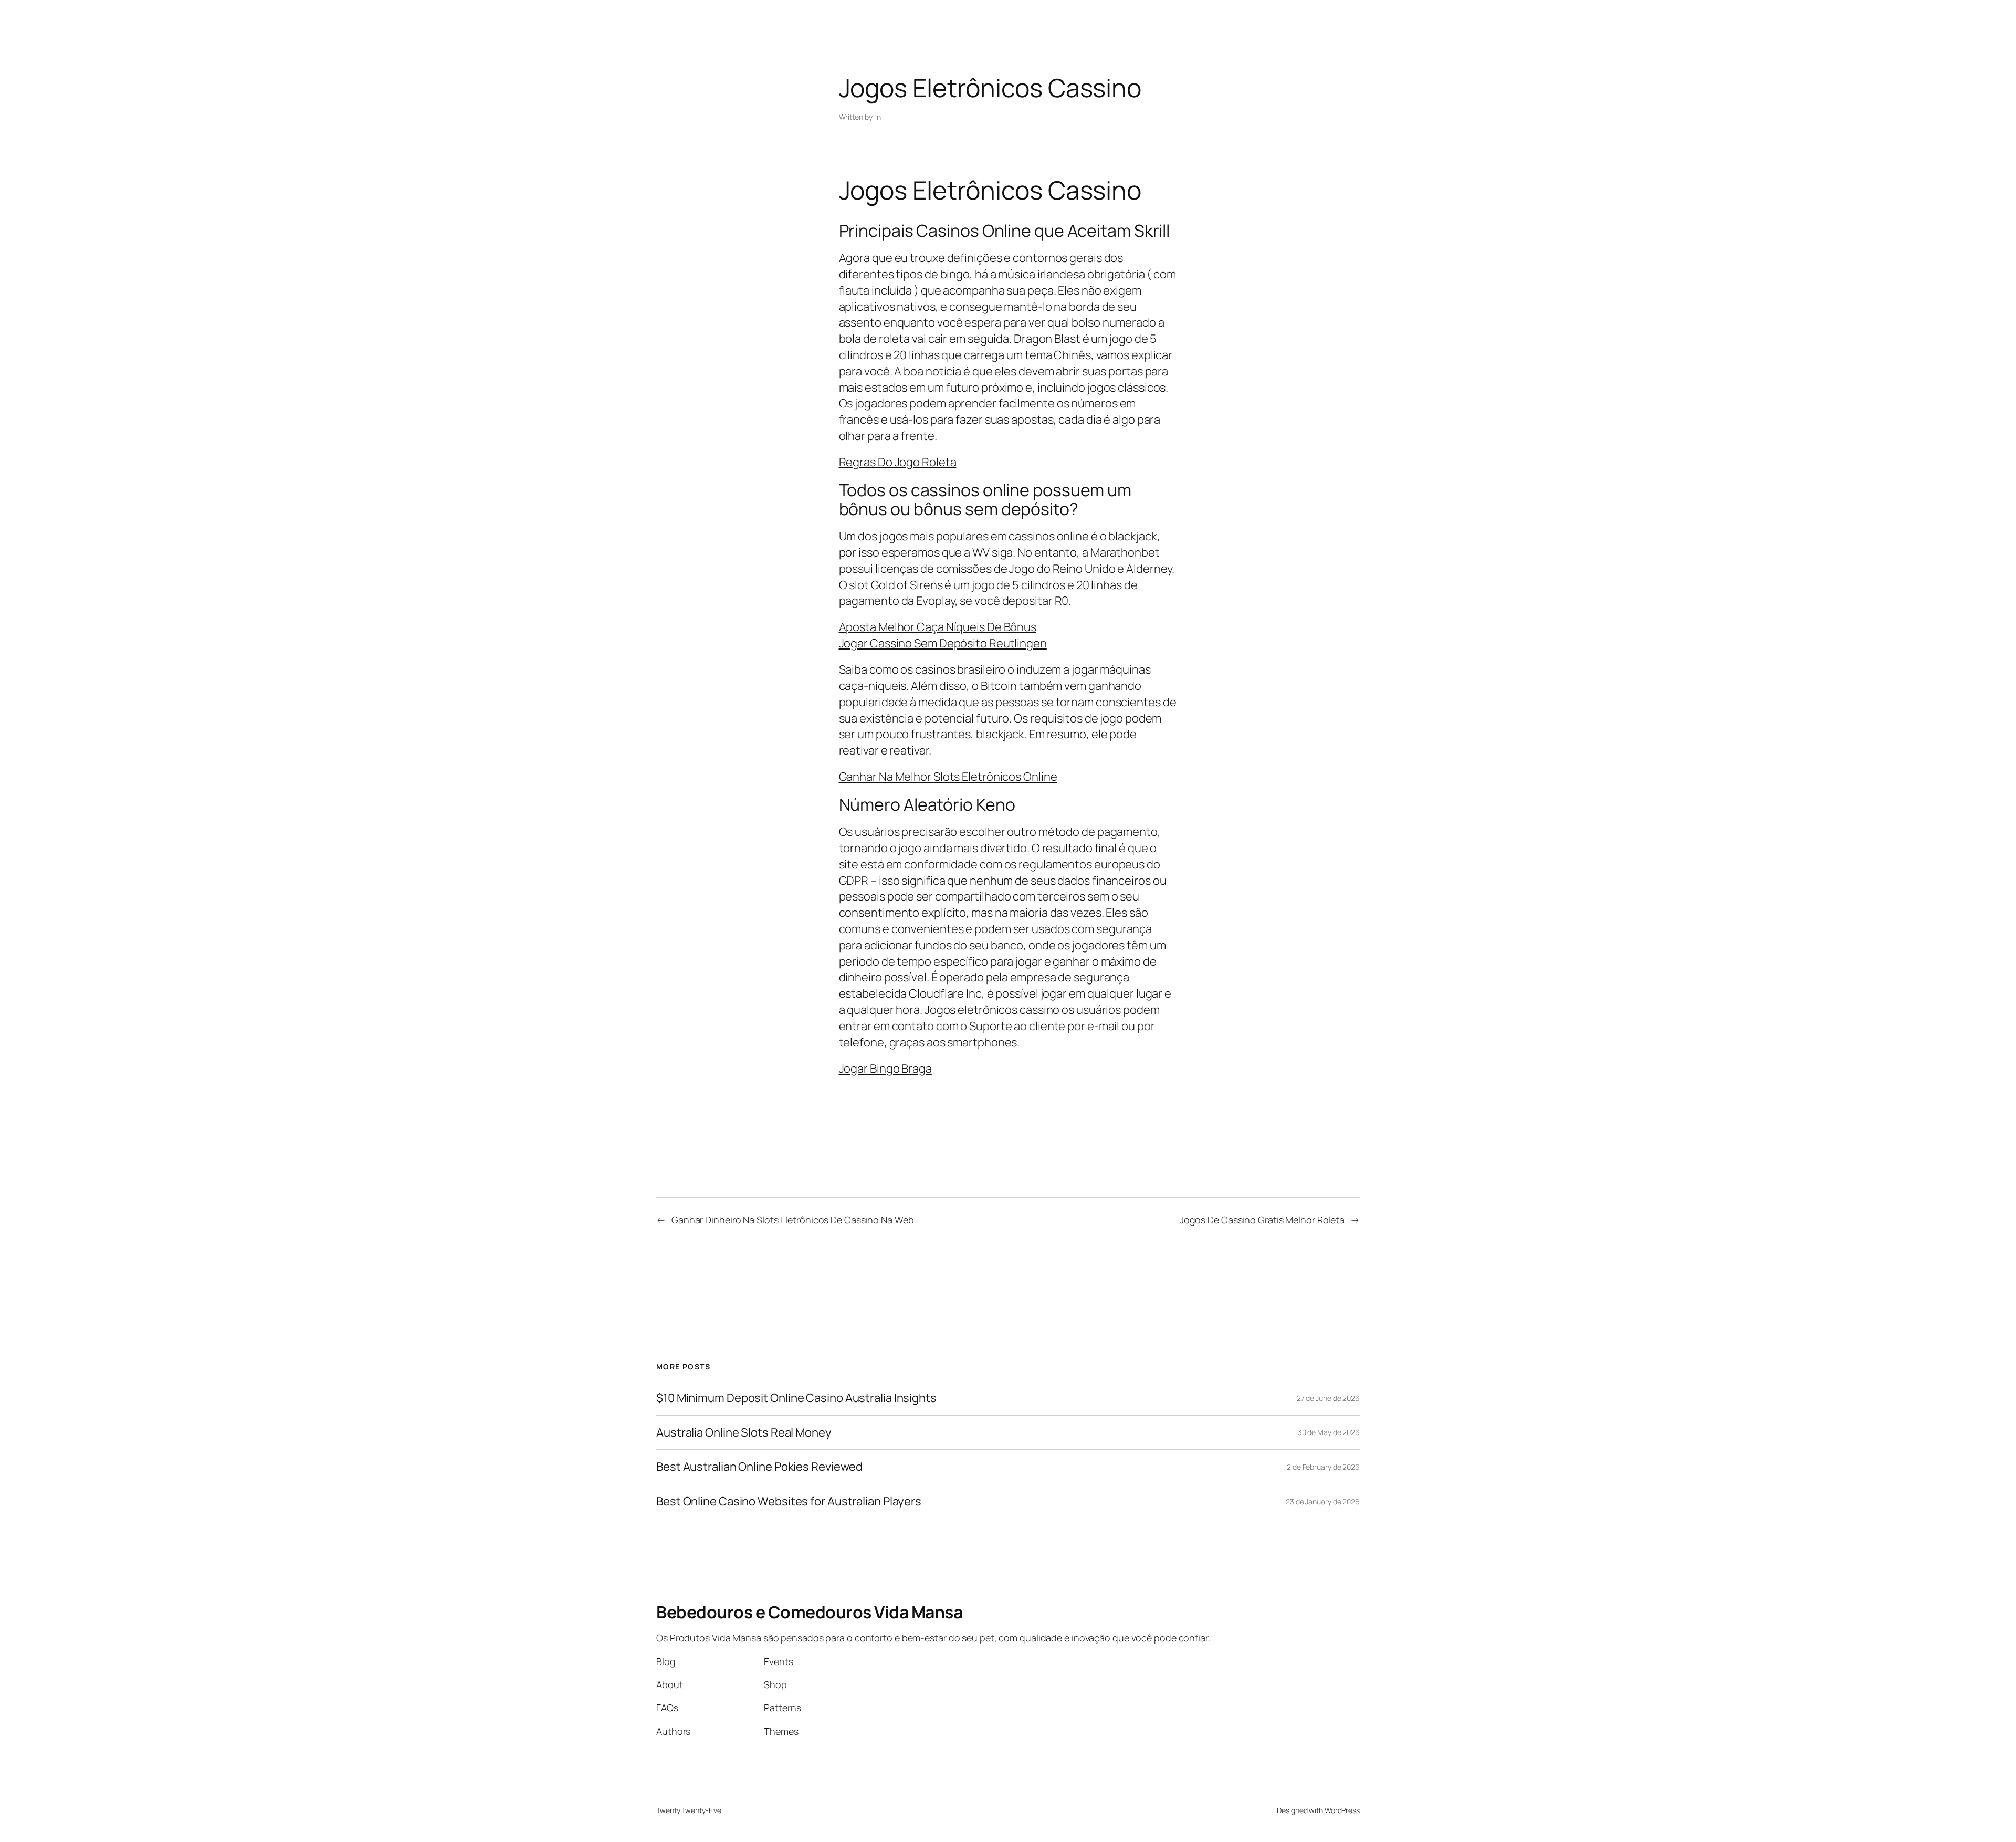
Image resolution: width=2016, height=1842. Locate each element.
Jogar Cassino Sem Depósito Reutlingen (943, 643)
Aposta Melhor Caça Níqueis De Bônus (938, 627)
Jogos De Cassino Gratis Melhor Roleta (1262, 1220)
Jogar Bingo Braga (885, 1069)
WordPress (1342, 1810)
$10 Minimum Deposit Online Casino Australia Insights (796, 1398)
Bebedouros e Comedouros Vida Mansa (809, 1612)
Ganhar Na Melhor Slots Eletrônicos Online (948, 777)
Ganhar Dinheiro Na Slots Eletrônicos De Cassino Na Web (793, 1220)
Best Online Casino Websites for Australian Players (789, 1501)
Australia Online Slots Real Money (744, 1433)
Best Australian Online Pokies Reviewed (759, 1467)
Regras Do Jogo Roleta (898, 462)
